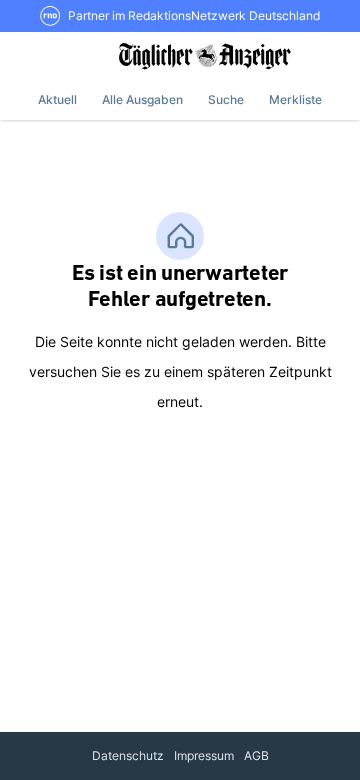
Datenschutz (128, 755)
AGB (256, 755)
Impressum (204, 755)
